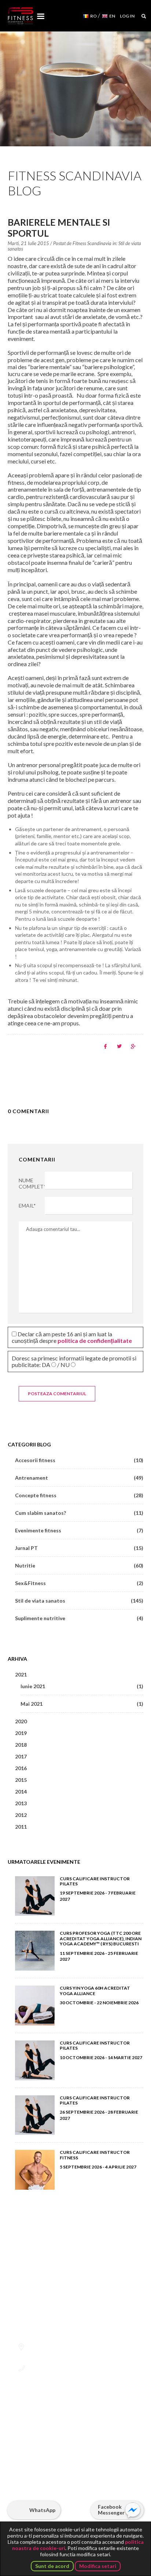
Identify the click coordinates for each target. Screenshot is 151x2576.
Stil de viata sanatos (79, 1601)
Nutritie (79, 1565)
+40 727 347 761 (49, 2369)
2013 (21, 1803)
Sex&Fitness (79, 1583)
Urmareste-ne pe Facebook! (38, 2449)
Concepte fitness (79, 1495)
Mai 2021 (82, 1704)
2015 (21, 1780)
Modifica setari (98, 2566)
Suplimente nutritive (79, 1618)
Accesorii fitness (79, 1460)
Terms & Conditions (44, 2496)
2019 (21, 1733)
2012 (21, 1815)
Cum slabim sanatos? (79, 1513)
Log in (127, 16)
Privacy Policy (50, 2486)
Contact (72, 2507)
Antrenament (79, 1478)
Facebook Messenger (111, 2510)
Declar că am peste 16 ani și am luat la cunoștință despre (72, 1337)
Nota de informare (101, 2496)
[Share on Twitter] (119, 1046)
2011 (21, 1827)
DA (46, 1365)
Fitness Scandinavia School (21, 16)
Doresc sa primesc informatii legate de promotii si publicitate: (74, 1361)
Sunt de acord (52, 2566)
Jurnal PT (79, 1548)
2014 (21, 1792)
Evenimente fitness (79, 1530)
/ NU (63, 1365)
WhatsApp (42, 2510)
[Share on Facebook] (105, 1046)
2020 (21, 1721)
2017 (21, 1756)
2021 (21, 1674)
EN (112, 16)
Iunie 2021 (82, 1686)
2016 (21, 1768)
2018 (21, 1745)
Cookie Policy (94, 2486)
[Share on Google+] (133, 1046)
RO (93, 16)
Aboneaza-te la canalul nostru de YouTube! (57, 2449)
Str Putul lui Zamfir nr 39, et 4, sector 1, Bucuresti (73, 2350)
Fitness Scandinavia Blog (75, 183)
